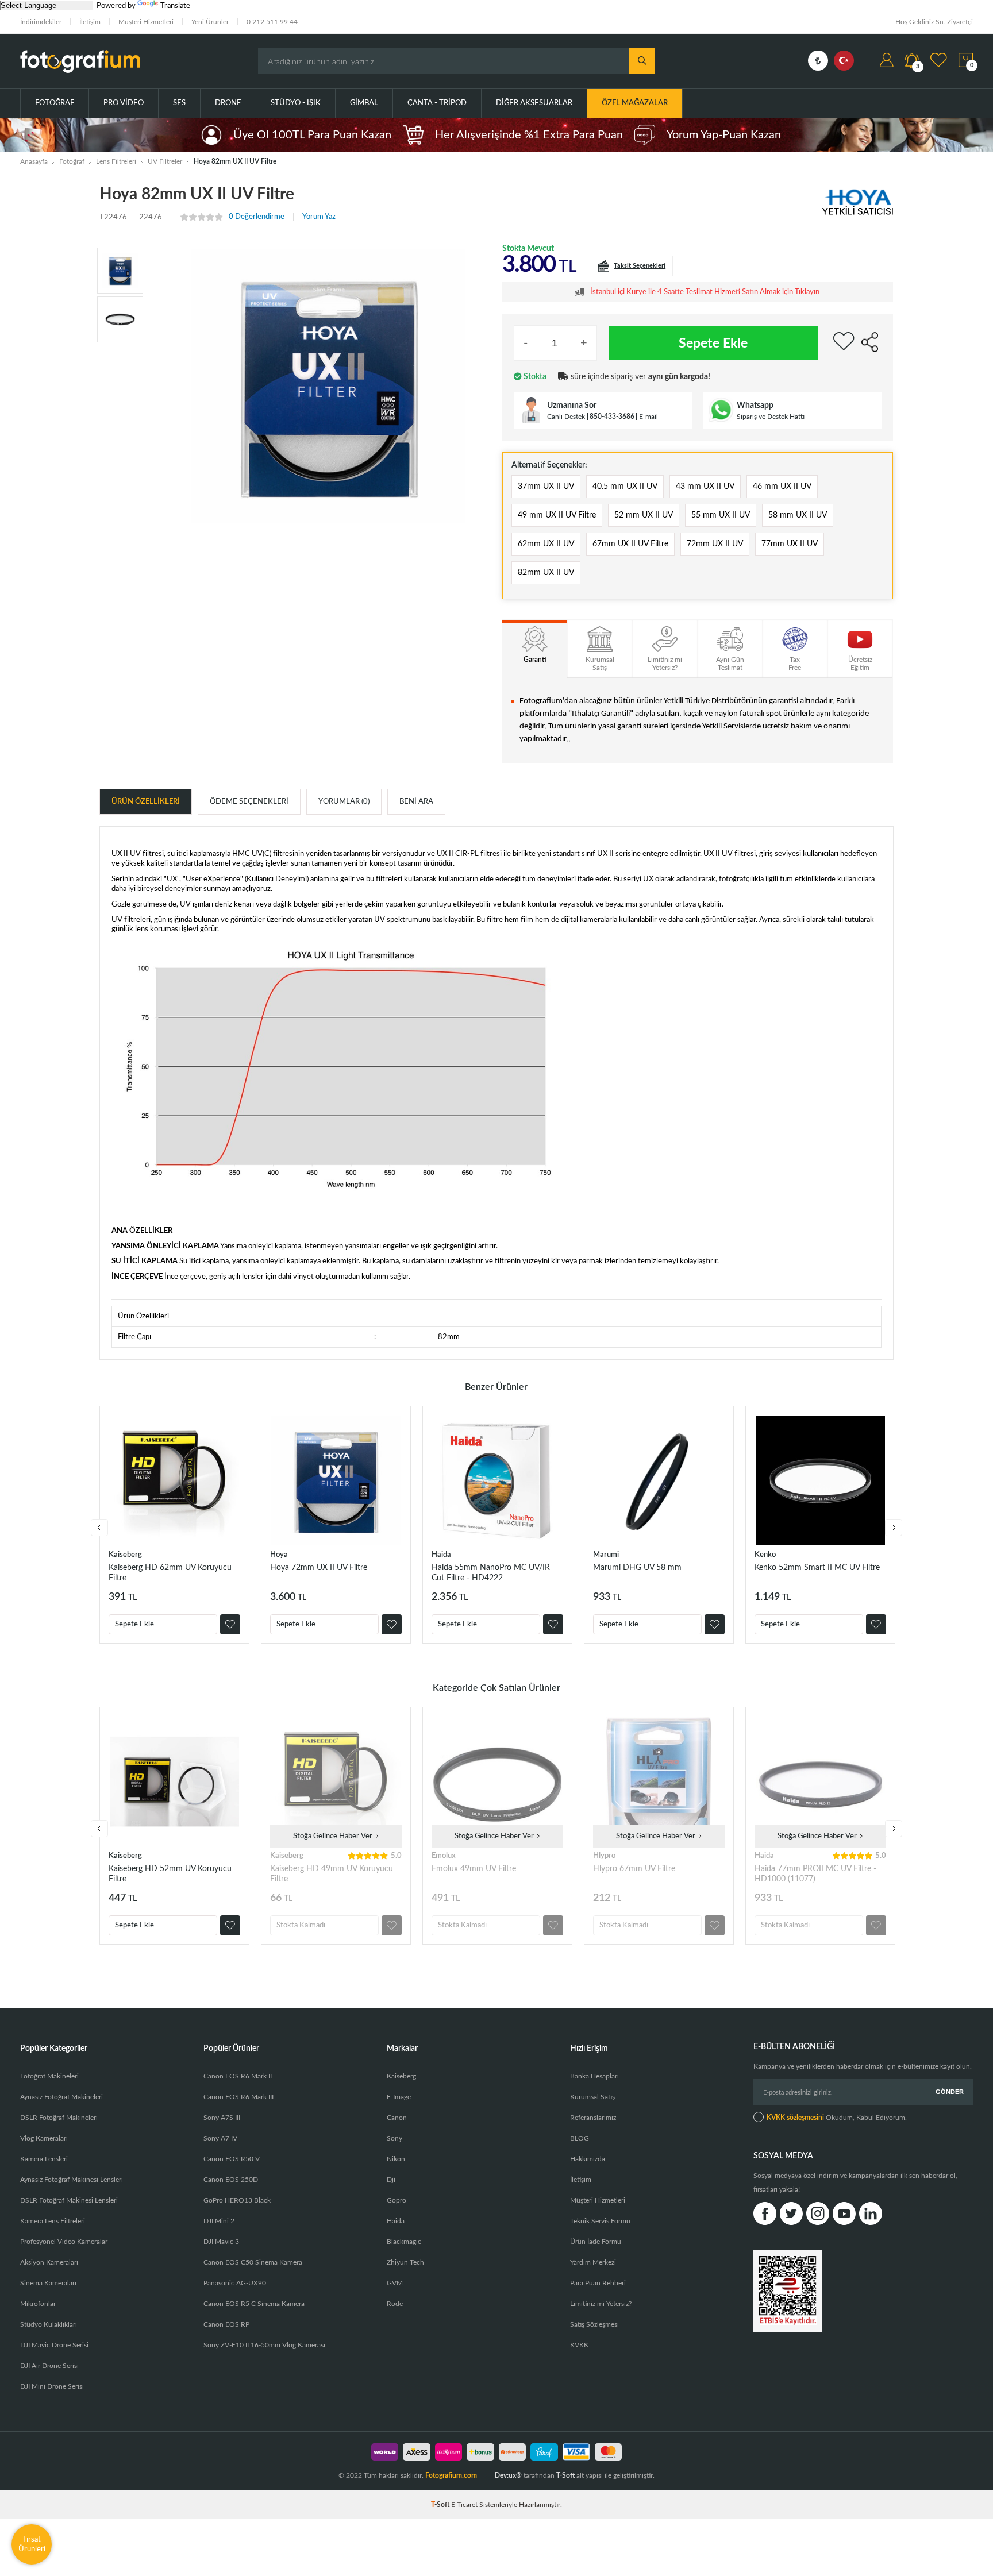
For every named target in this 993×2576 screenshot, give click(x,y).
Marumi (606, 1555)
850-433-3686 (612, 417)
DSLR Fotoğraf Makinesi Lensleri (69, 2200)
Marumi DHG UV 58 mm (637, 1568)
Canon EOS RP (226, 2324)
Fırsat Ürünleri (32, 2544)
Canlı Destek (566, 417)
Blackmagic (404, 2242)
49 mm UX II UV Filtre (557, 515)
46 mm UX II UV (782, 487)
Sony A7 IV (220, 2138)
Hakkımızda (588, 2159)
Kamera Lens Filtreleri (53, 2221)
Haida (441, 1555)
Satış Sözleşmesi (594, 2324)
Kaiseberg (125, 1555)
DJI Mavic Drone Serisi (54, 2345)
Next (894, 1528)
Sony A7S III (222, 2118)
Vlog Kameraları (44, 2138)
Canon (397, 2118)
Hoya (279, 1555)
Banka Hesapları (594, 2076)
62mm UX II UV (546, 544)
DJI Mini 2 (219, 2221)
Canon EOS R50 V (232, 2159)
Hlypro (604, 1856)
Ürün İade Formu (596, 2242)
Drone (228, 103)
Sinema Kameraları (48, 2283)
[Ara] (642, 61)
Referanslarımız (593, 2118)
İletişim (90, 22)
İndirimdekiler (41, 22)
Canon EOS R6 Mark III (238, 2097)
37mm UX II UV (546, 487)
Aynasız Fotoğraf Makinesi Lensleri (72, 2180)
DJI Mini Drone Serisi (52, 2386)
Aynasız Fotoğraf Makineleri (61, 2097)
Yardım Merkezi (593, 2262)
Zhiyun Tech (405, 2262)
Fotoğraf (55, 103)
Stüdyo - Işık (296, 103)
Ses (179, 103)
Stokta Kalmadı (301, 1925)
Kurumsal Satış (592, 2097)
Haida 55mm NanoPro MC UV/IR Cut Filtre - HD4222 (491, 1573)
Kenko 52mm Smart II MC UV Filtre (817, 1568)
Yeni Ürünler (210, 22)
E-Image (399, 2097)
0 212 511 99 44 (272, 22)
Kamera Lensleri (44, 2159)
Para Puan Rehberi (598, 2283)
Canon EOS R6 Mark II (238, 2076)
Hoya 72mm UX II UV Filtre (319, 1568)
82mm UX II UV (546, 573)
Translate (175, 6)
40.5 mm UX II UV (625, 487)
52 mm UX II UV (644, 515)
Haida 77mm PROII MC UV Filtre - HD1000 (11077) (815, 1874)
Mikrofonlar (38, 2304)
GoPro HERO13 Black (237, 2200)
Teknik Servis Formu (600, 2221)
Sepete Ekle (713, 343)
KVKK (579, 2345)
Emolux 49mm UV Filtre (474, 1869)
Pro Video (124, 103)
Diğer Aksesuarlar (534, 103)
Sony (394, 2138)
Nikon (396, 2159)
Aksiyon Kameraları (49, 2262)
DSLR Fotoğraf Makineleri (59, 2118)
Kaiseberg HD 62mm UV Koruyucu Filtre (170, 1573)
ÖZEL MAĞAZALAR (635, 103)
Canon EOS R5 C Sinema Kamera (254, 2304)
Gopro (397, 2200)
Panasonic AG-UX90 (235, 2283)
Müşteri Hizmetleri (146, 22)
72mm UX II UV (715, 544)
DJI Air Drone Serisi (49, 2366)
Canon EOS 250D (231, 2180)
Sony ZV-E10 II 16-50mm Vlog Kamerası (264, 2345)
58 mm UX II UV (798, 515)
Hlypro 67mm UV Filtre (634, 1869)
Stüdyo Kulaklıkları (49, 2324)
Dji (391, 2180)
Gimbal (364, 103)
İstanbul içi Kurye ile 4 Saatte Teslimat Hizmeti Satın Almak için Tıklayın (705, 292)
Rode (395, 2304)
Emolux (444, 1856)
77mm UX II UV (790, 544)
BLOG (580, 2138)
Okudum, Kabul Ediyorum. (837, 2118)
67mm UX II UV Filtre (630, 544)
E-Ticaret (464, 2505)
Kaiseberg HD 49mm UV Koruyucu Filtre (332, 1874)
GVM (395, 2283)
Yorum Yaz (319, 217)
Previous (99, 1528)
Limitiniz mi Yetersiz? (601, 2304)
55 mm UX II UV (721, 515)
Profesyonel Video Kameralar (64, 2242)
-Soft (441, 2505)
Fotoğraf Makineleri (49, 2076)
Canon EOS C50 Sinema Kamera (253, 2262)
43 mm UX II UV (705, 487)
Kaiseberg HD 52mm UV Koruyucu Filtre (170, 1874)
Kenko (765, 1555)
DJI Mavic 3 (221, 2242)
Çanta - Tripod (437, 103)
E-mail (648, 417)
